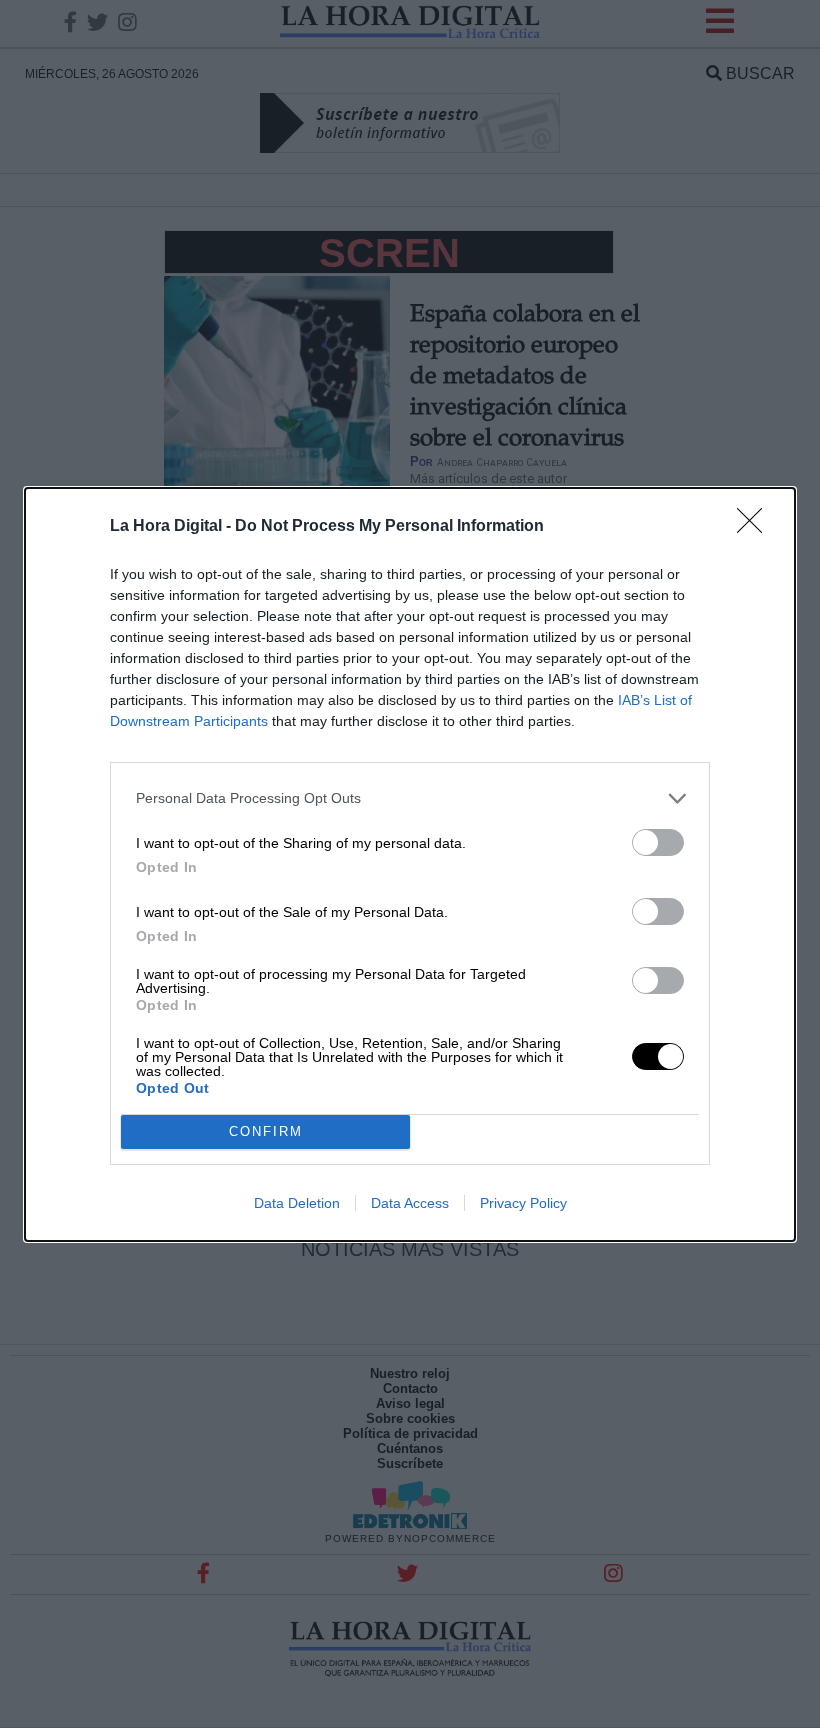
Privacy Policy (523, 1203)
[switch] (658, 842)
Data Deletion (297, 1203)
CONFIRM (266, 1131)
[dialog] (410, 864)
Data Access (410, 1203)
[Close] (756, 527)
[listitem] (410, 798)
